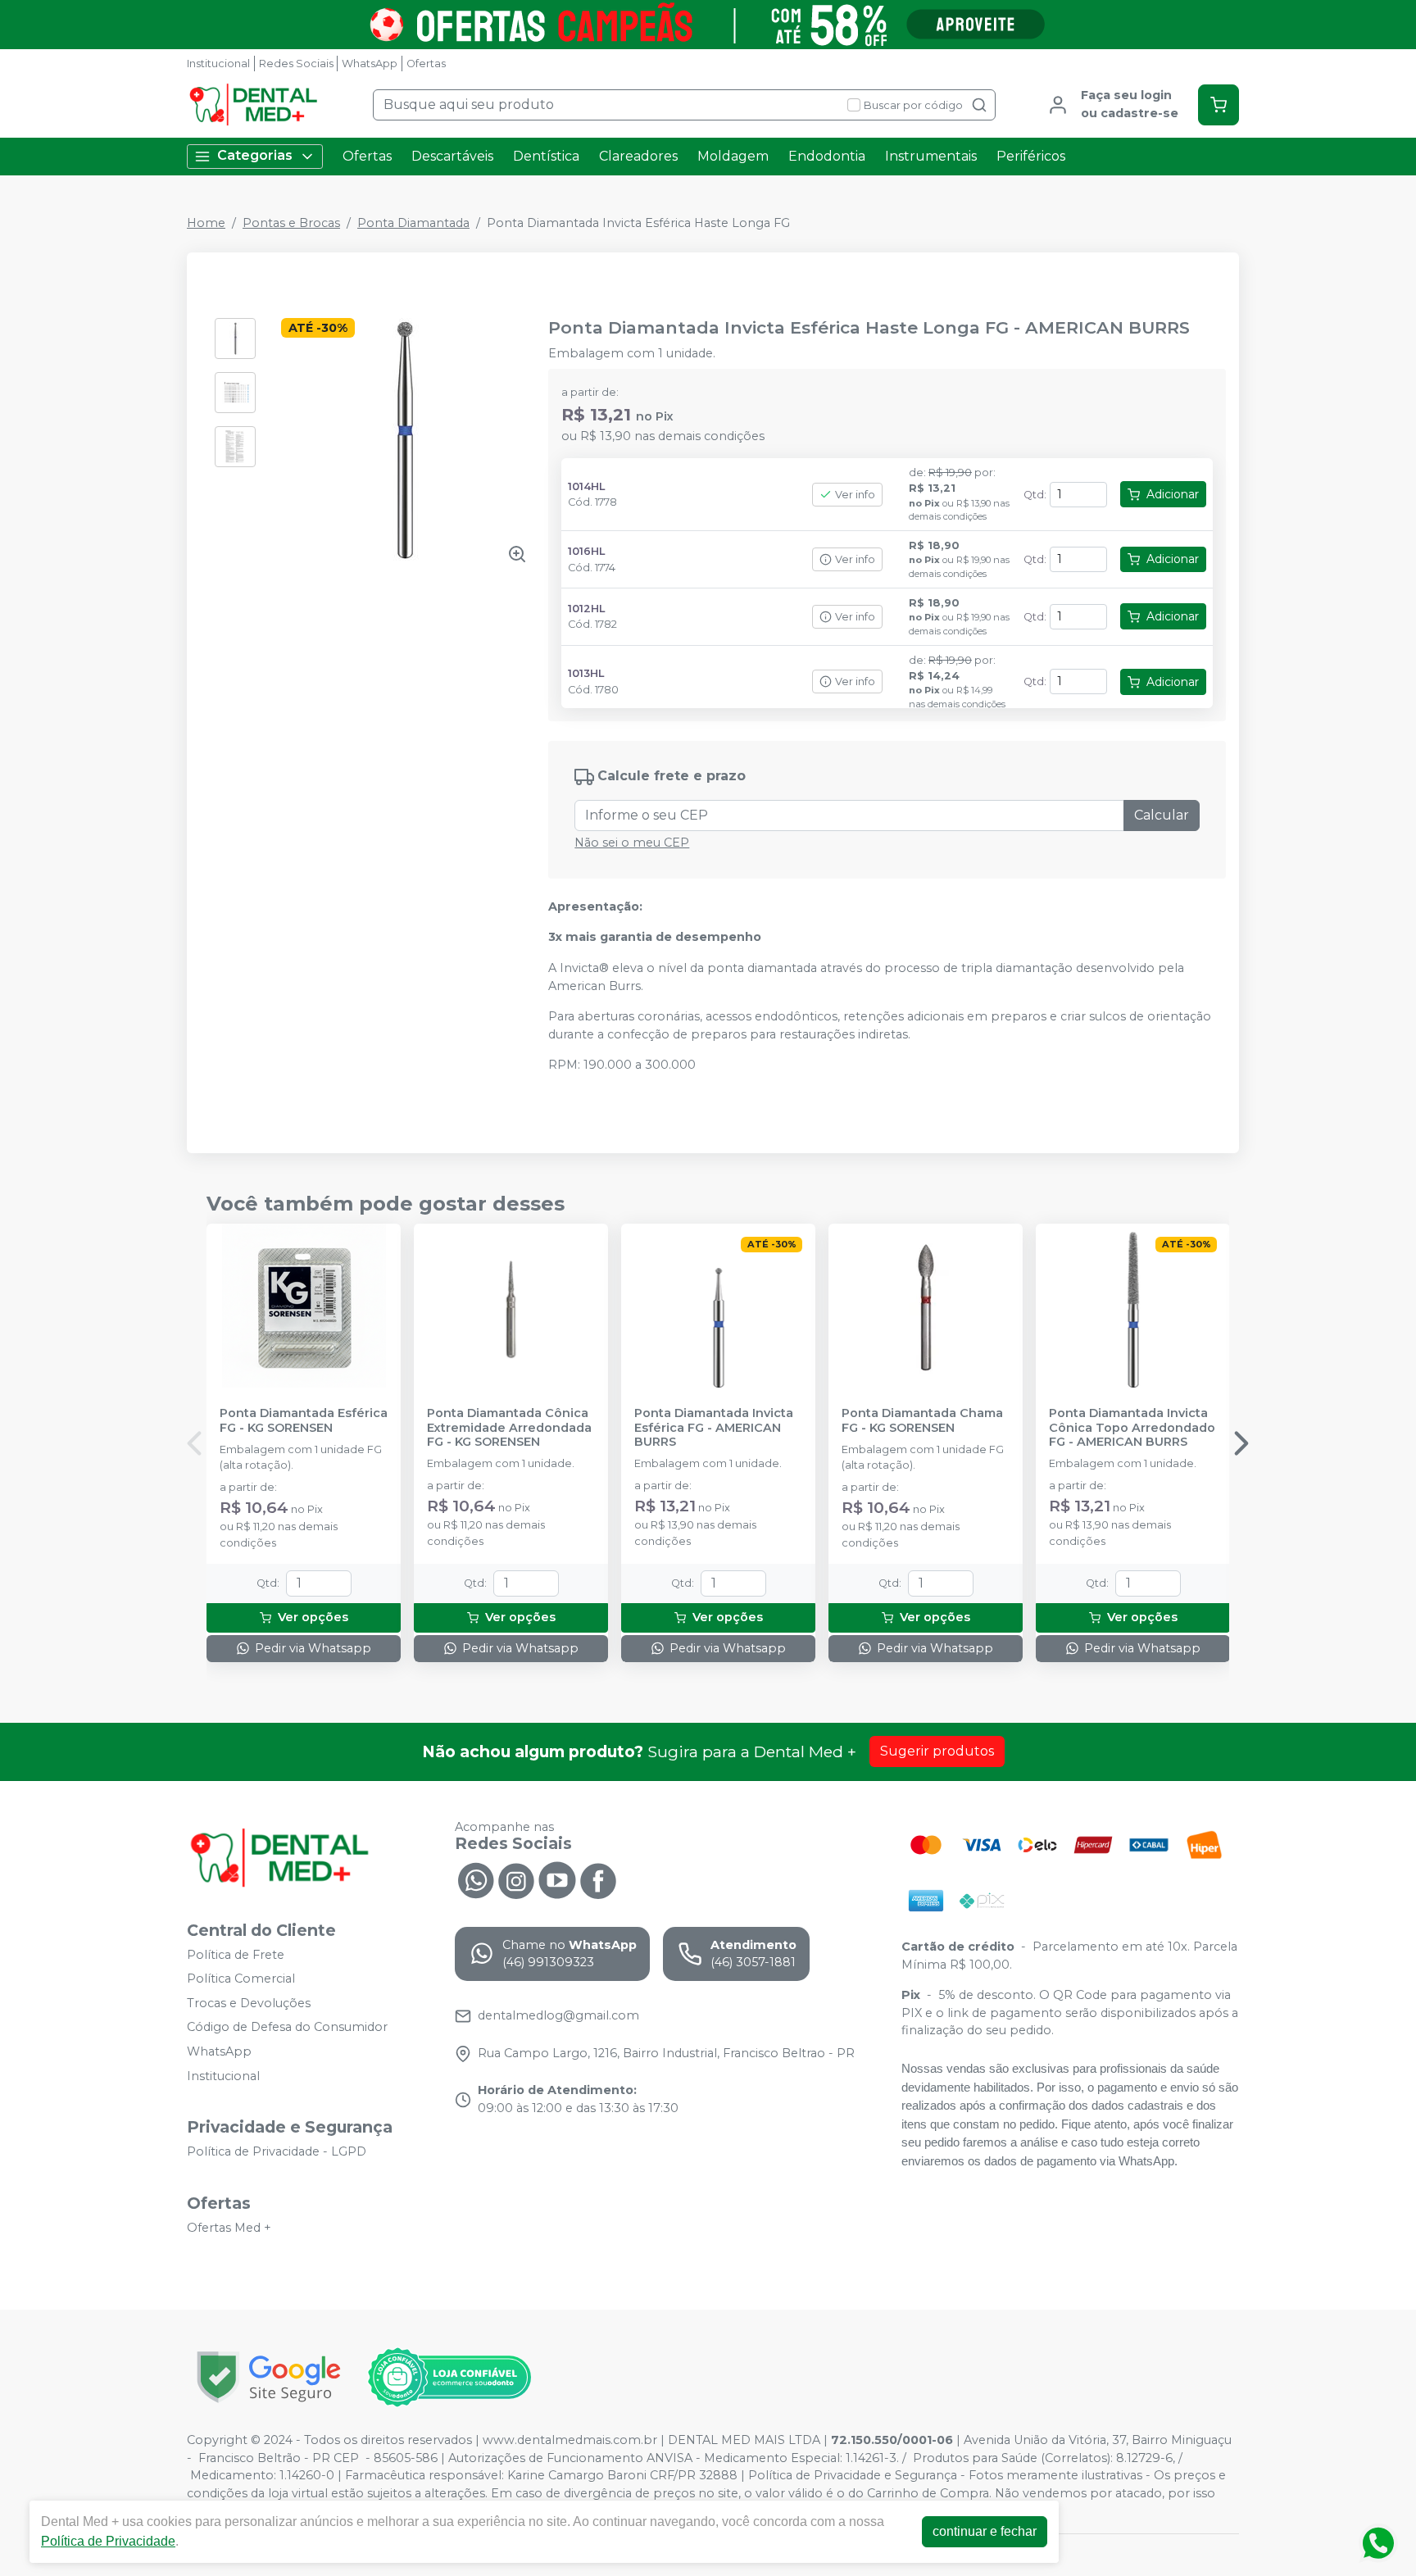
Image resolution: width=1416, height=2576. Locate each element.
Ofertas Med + (229, 2228)
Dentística (546, 156)
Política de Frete (236, 1955)
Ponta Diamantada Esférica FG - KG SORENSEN (304, 1420)
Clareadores (638, 156)
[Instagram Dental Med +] (516, 1879)
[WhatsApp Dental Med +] (475, 1879)
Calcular (1162, 815)
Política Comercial (241, 1979)
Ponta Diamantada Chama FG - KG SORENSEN (922, 1420)
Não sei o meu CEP (632, 843)
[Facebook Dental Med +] (598, 1879)
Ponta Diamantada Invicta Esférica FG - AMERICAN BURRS (714, 1428)
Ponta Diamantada (413, 223)
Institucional (218, 64)
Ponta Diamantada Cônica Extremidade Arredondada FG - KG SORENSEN (509, 1428)
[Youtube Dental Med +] (557, 1879)
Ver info (855, 495)
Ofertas (426, 64)
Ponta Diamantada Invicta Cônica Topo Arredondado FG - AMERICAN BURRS (1132, 1428)
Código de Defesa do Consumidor (287, 2028)
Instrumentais (931, 156)
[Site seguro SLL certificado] (269, 2377)
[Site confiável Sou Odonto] (449, 2378)
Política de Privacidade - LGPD (277, 2152)
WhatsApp (370, 64)
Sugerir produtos (937, 1751)
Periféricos (1031, 156)
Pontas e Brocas (291, 223)
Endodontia (827, 156)
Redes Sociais (296, 64)
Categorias (255, 155)
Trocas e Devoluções (249, 2003)
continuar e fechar (985, 2531)
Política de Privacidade (108, 2541)
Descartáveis (452, 156)
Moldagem (733, 156)
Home (206, 223)
